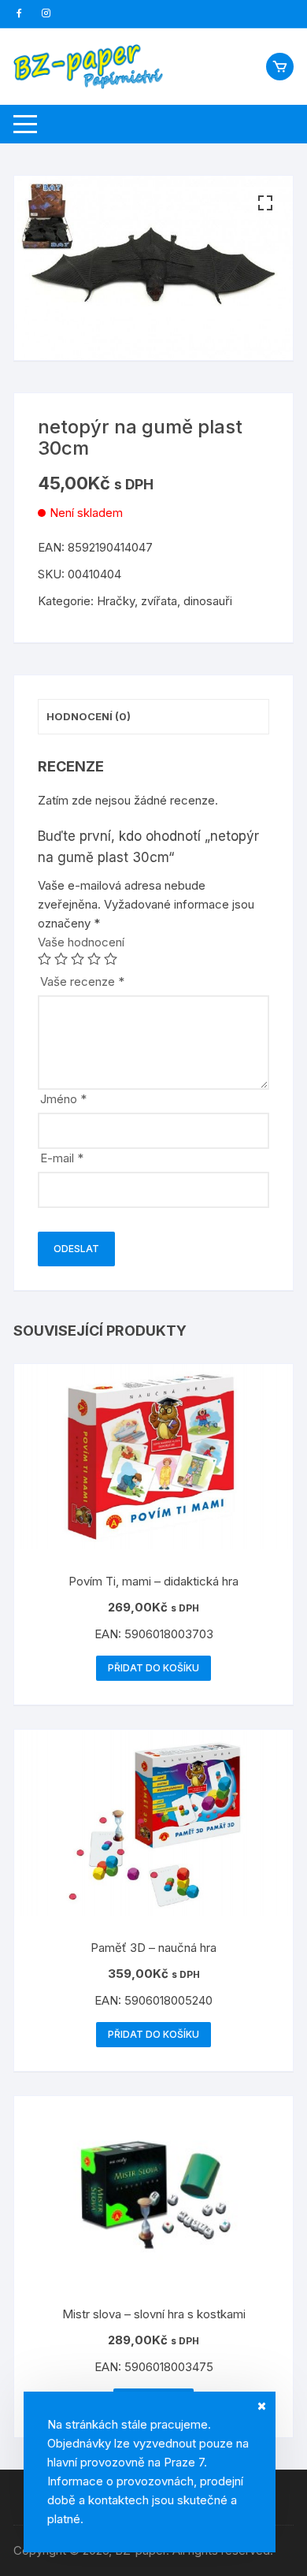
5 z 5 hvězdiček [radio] (111, 959)
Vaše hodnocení (81, 942)
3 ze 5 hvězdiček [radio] (78, 959)
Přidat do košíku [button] (153, 1668)
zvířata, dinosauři (187, 601)
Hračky (116, 601)
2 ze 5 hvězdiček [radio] (61, 959)
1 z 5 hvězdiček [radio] (44, 959)
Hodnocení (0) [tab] (89, 716)
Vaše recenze (82, 981)
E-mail (62, 1158)
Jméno (63, 1099)
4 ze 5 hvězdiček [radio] (94, 959)
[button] (265, 203)
